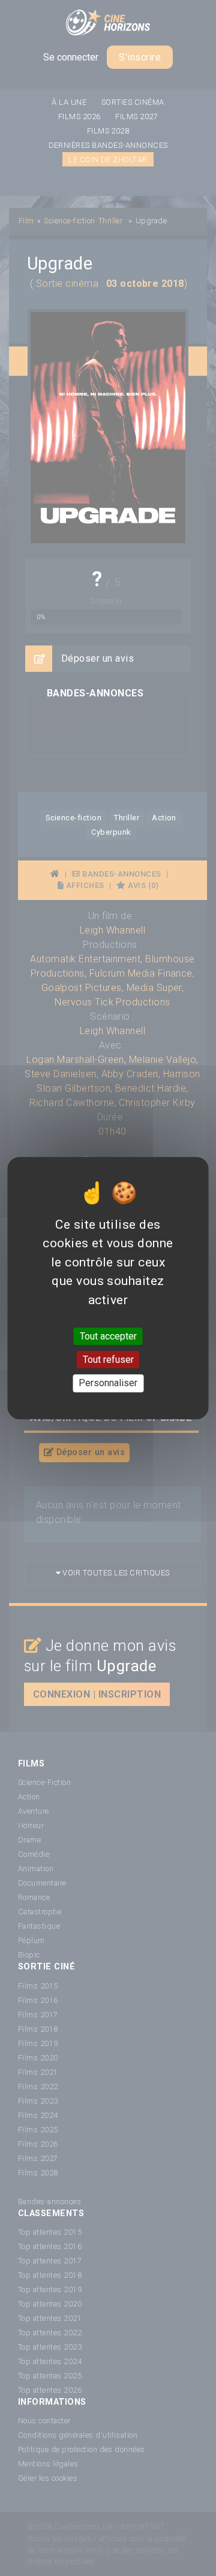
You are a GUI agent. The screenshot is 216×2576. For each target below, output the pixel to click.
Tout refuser (108, 1360)
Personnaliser (108, 1384)
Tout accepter (108, 1336)
